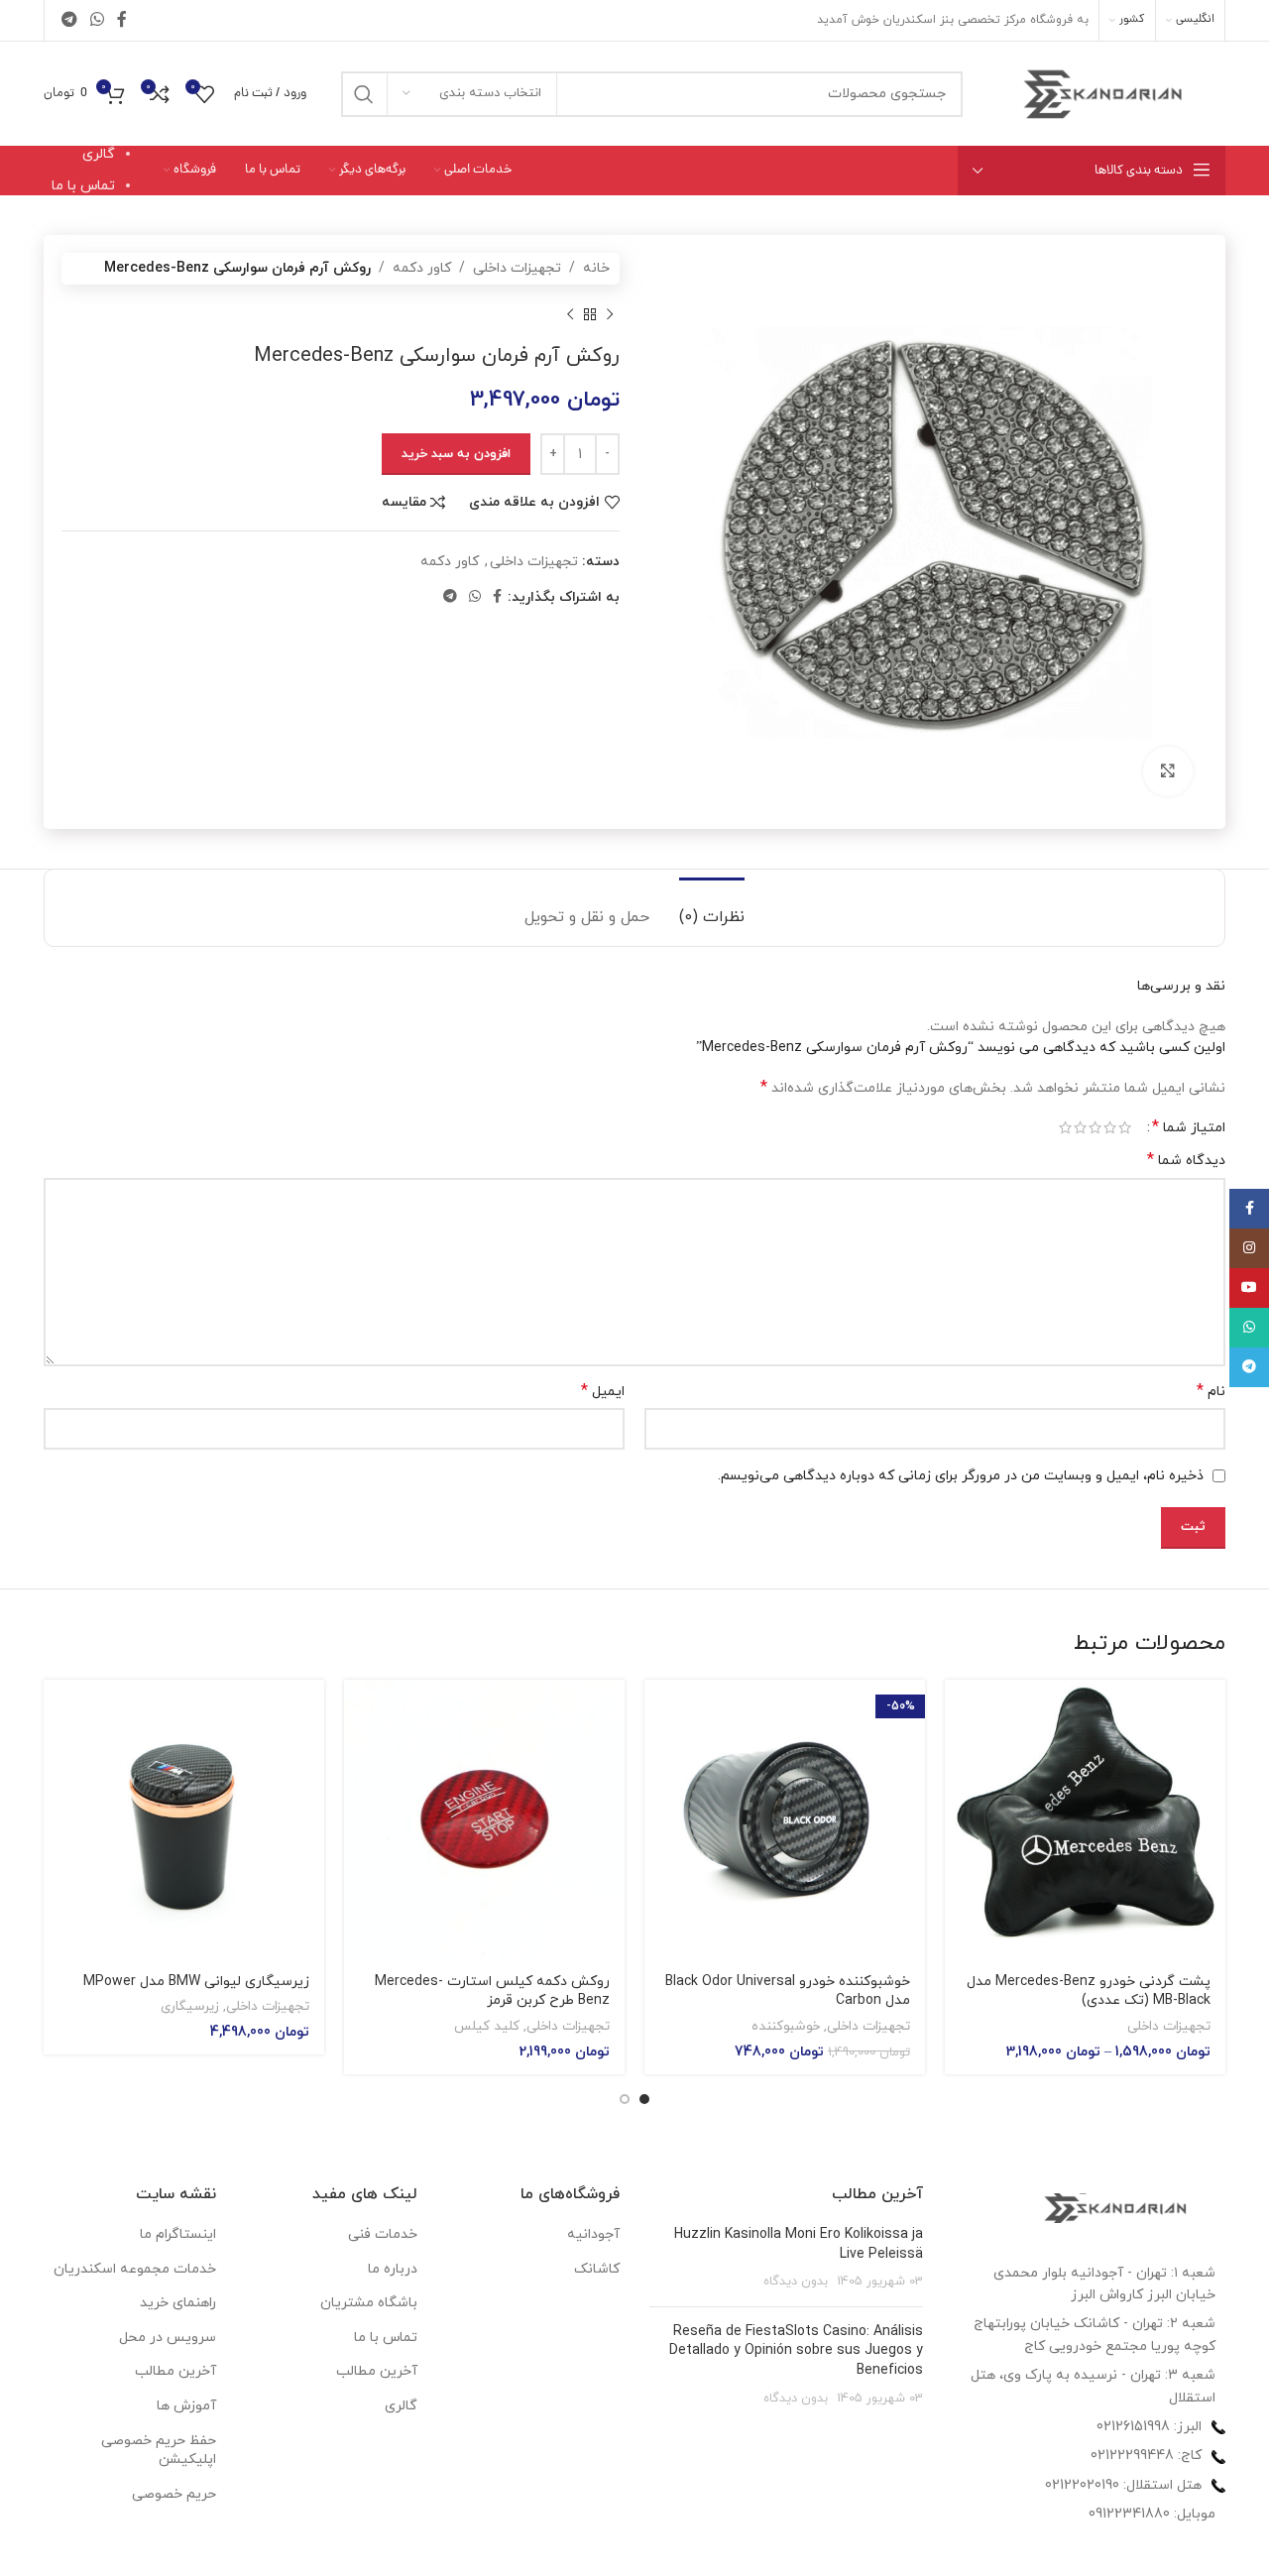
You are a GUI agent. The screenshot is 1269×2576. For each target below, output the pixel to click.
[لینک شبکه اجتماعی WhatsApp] (97, 20)
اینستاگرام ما (178, 2234)
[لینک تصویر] (1116, 2207)
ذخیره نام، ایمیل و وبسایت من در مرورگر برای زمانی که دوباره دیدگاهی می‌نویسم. (961, 1476)
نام (1211, 1392)
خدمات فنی (383, 2234)
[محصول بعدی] (570, 314)
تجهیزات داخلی (517, 268)
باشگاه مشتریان (369, 2303)
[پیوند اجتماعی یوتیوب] (1249, 1288)
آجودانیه (593, 2234)
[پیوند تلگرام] (69, 20)
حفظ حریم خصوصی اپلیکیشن (159, 2451)
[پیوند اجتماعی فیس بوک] (122, 20)
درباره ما (90, 218)
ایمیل (603, 1392)
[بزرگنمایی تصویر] (1168, 771)
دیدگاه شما (1186, 1161)
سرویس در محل (168, 2338)
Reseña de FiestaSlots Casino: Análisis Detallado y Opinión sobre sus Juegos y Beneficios (796, 2351)
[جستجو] (364, 94)
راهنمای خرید (178, 2303)
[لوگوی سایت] (1104, 93)
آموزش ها (186, 2406)
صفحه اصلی (79, 121)
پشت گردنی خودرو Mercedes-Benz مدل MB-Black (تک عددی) (1089, 1991)
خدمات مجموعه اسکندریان (135, 2269)
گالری (99, 154)
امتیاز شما (1189, 1127)
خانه (596, 268)
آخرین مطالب (377, 2371)
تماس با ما (83, 186)
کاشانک (597, 2269)
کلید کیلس (487, 2027)
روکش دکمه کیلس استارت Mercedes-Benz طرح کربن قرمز (492, 1991)
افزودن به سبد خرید (456, 454)
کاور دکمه (422, 268)
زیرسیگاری (190, 2007)
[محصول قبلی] (610, 314)
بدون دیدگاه (796, 2282)
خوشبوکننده (786, 2027)
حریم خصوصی (174, 2494)
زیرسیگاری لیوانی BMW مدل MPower (196, 1982)
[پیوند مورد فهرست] (1090, 2427)
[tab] (712, 908)
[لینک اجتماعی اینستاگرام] (1249, 1248)
